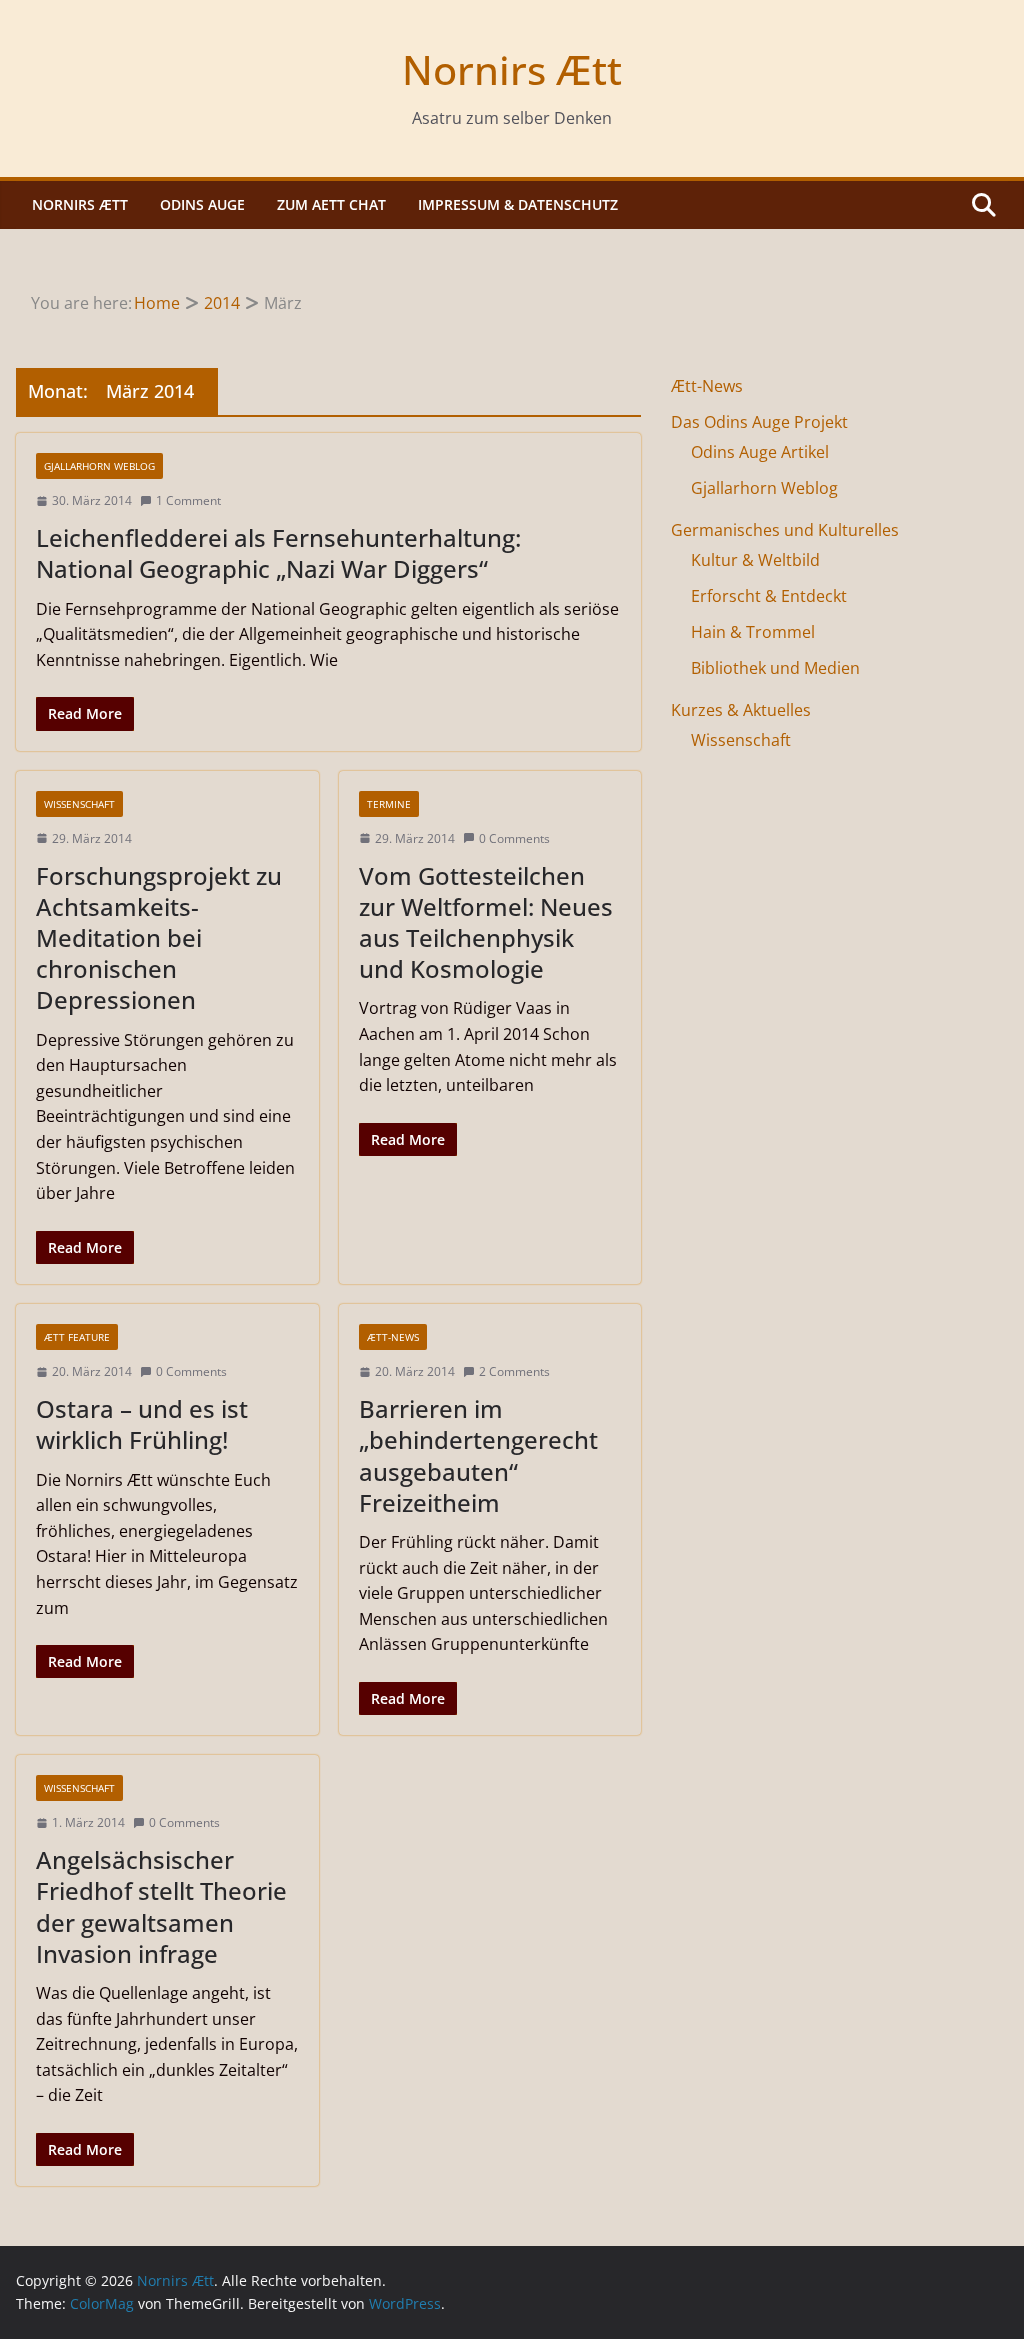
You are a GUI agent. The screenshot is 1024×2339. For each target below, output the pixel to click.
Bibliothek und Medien (775, 668)
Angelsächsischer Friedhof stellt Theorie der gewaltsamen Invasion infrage (161, 1906)
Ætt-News (393, 1337)
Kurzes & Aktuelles (741, 710)
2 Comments (514, 1371)
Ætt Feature (77, 1337)
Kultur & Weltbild (755, 560)
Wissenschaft (79, 804)
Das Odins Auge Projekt (759, 422)
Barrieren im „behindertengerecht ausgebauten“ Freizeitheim (478, 1455)
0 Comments (514, 838)
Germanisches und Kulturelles (785, 530)
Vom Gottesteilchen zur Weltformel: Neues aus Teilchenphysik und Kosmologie (486, 922)
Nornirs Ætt (512, 69)
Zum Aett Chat (331, 204)
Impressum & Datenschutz (518, 204)
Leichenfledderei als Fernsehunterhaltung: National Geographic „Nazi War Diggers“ (278, 553)
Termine (389, 804)
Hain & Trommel (753, 632)
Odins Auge (202, 204)
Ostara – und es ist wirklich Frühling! (142, 1424)
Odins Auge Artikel (760, 452)
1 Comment (188, 500)
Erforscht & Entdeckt (769, 596)
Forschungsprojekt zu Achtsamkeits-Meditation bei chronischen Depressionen (159, 938)
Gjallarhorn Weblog (99, 466)
